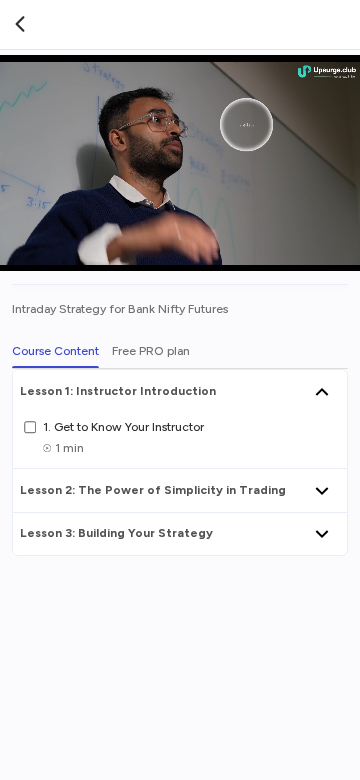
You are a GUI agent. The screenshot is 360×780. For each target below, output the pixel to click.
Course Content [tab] (55, 351)
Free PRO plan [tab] (151, 351)
